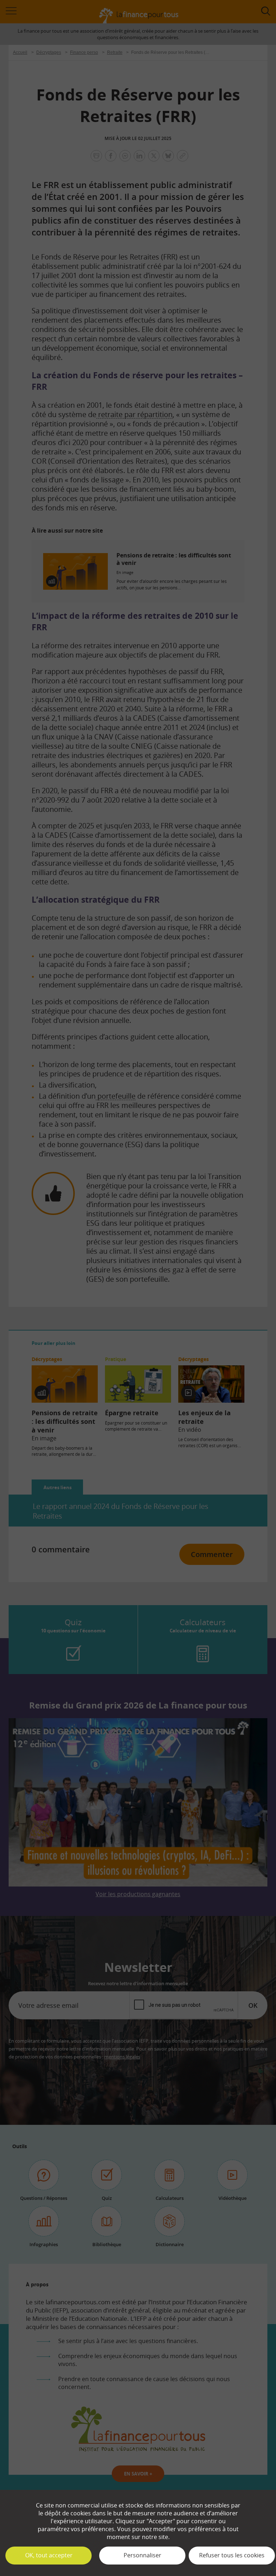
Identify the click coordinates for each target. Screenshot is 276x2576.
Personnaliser (142, 2555)
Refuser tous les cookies (232, 2555)
